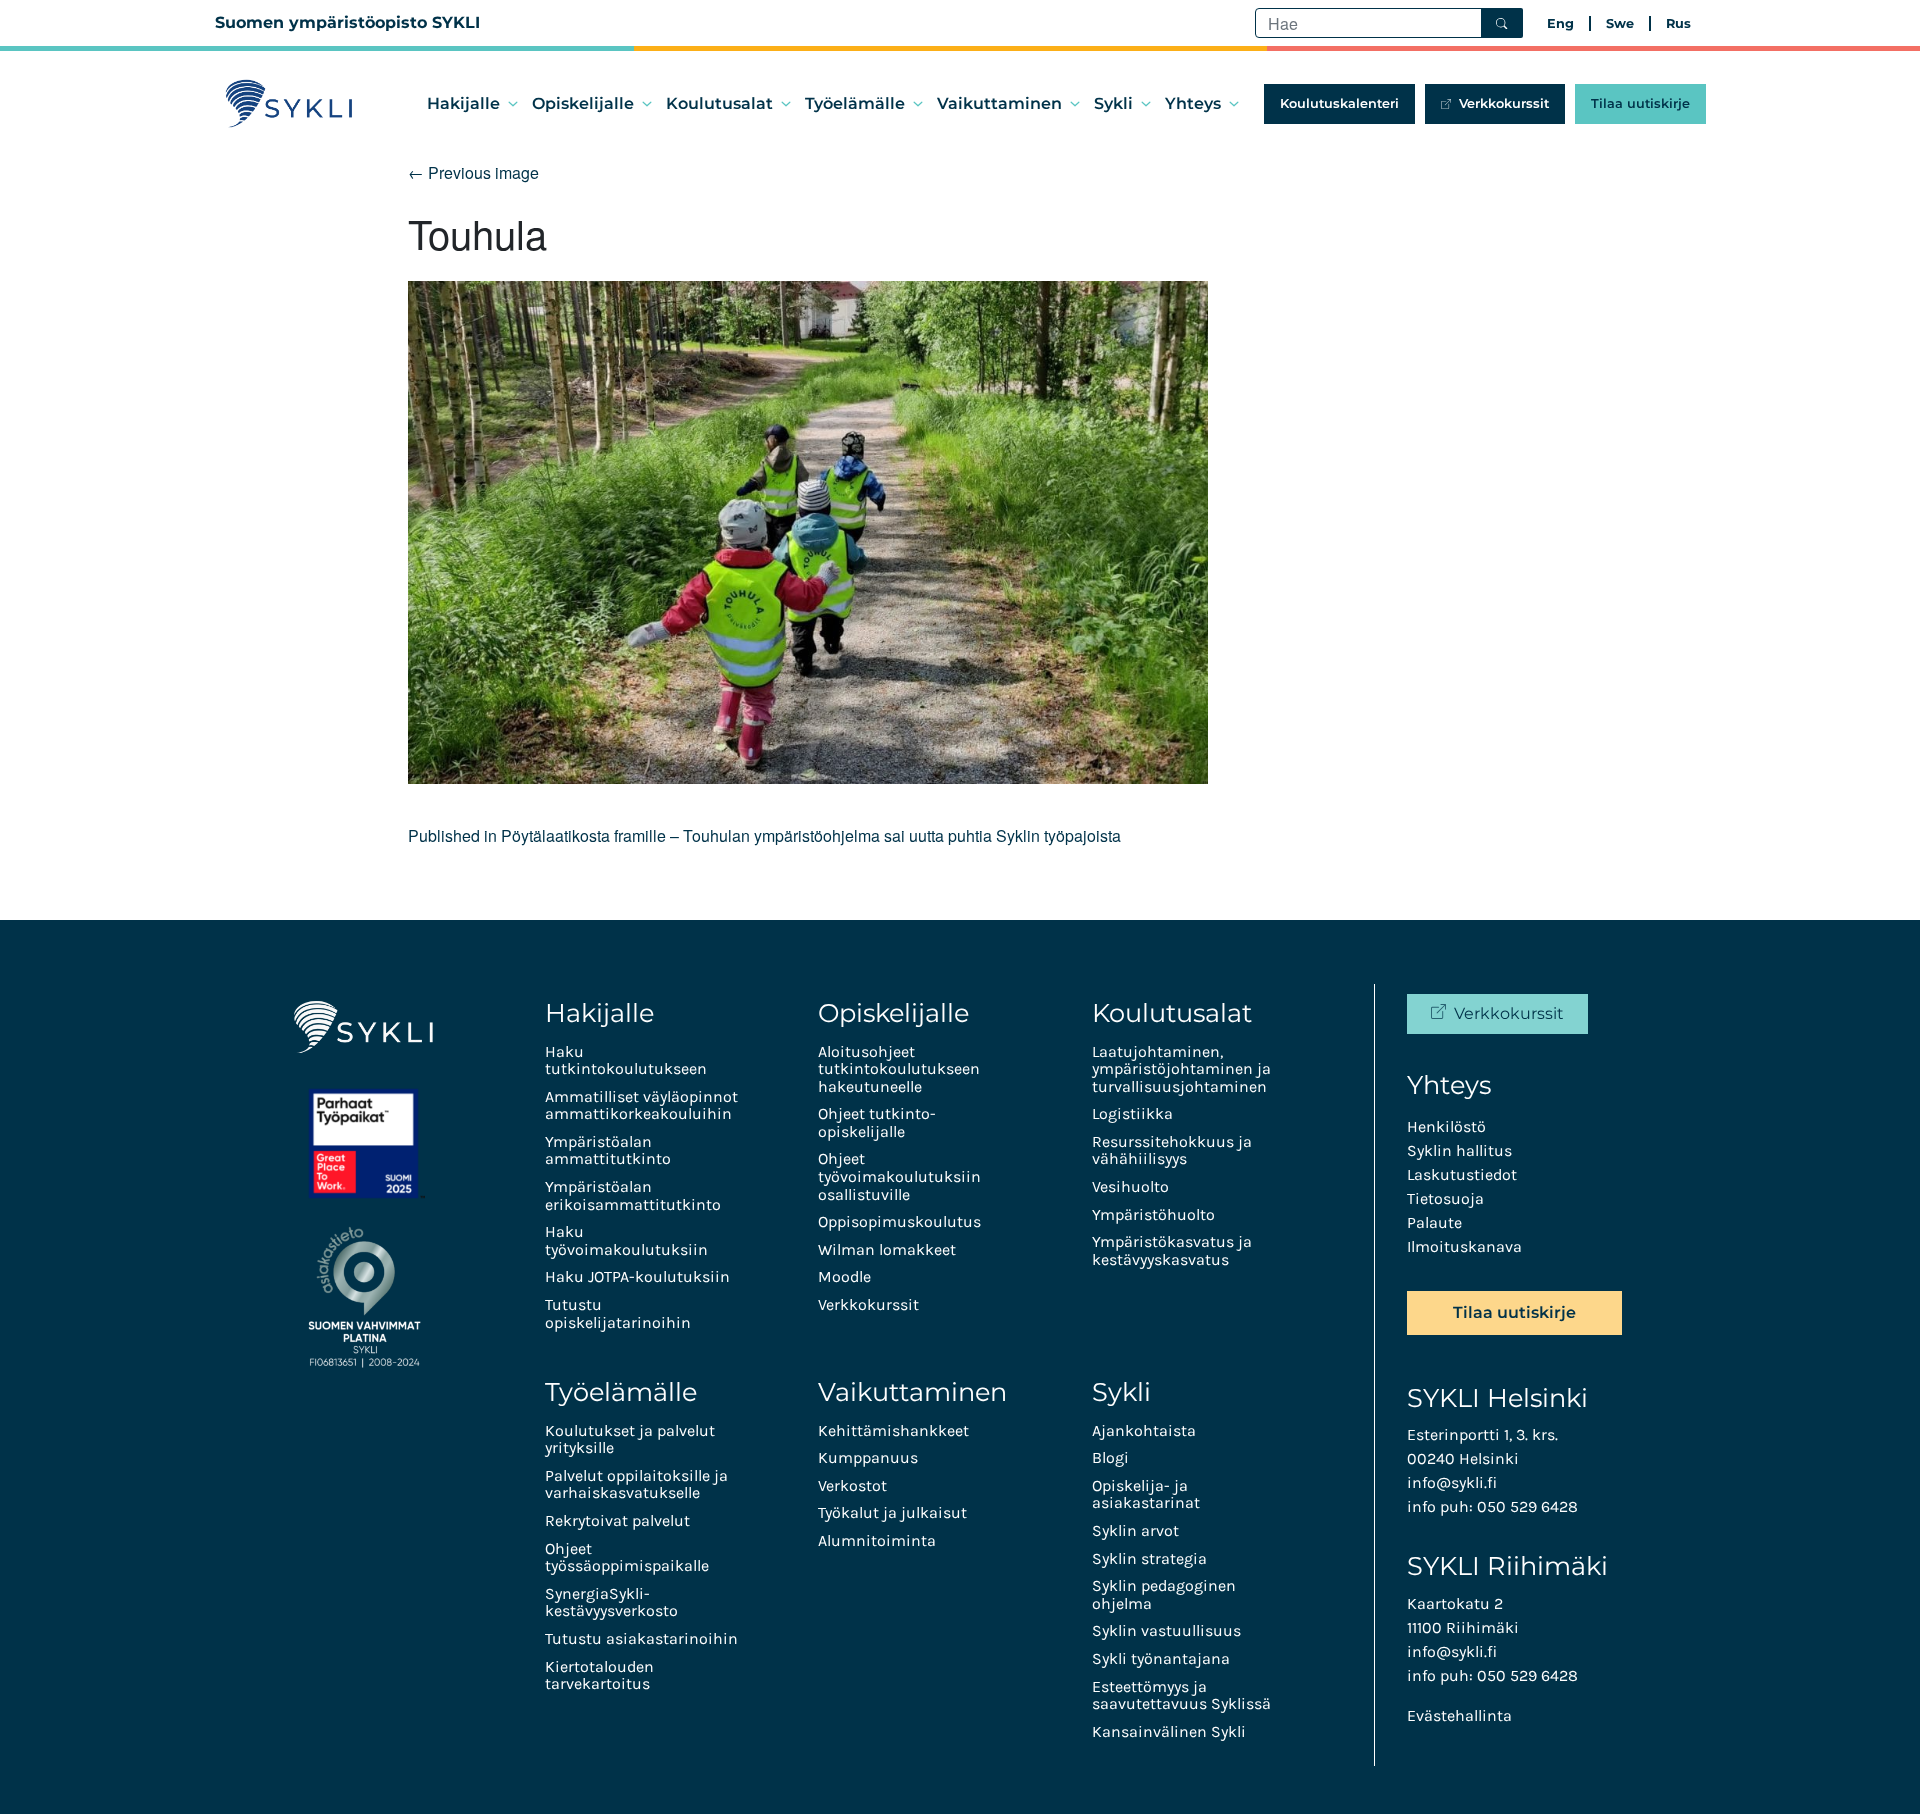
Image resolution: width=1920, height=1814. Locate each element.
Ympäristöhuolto (1153, 1214)
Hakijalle (463, 103)
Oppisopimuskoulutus (899, 1221)
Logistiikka (1132, 1113)
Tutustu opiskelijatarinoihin (618, 1313)
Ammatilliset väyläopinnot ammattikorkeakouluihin (641, 1105)
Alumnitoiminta (877, 1540)
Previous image (473, 172)
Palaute (1434, 1222)
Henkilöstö (1446, 1126)
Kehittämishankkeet (893, 1430)
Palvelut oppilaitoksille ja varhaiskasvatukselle (636, 1484)
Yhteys (1193, 103)
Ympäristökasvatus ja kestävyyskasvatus (1172, 1250)
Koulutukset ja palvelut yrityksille (630, 1439)
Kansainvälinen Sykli (1169, 1731)
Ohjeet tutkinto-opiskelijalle (877, 1122)
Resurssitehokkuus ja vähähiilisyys (1172, 1150)
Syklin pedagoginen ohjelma (1164, 1594)
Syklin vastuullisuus (1166, 1630)
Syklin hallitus (1459, 1150)
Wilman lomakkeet (887, 1249)
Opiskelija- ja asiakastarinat (1146, 1494)
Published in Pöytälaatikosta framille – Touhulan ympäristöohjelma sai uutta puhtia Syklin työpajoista (764, 835)
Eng (1560, 23)
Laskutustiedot (1462, 1174)
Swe (1620, 23)
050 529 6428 (1527, 1506)
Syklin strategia (1149, 1558)
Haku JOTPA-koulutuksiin (637, 1276)
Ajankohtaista (1144, 1430)
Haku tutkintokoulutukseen (626, 1060)
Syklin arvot (1135, 1530)
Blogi (1110, 1457)
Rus (1678, 23)
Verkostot (852, 1485)
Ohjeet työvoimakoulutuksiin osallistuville (899, 1176)
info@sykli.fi (1452, 1482)
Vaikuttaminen (999, 103)
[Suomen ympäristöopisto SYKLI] (289, 104)
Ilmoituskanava (1464, 1246)
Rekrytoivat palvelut (617, 1520)
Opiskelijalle (583, 103)
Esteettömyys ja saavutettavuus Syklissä (1181, 1695)
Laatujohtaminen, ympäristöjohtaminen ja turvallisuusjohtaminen (1181, 1069)
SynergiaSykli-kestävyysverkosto (611, 1602)
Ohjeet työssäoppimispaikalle (627, 1557)
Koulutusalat (719, 103)
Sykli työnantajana (1161, 1658)
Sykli (1113, 103)
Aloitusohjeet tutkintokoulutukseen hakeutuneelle (899, 1069)
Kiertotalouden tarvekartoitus (599, 1675)
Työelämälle (855, 103)
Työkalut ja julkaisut (892, 1512)
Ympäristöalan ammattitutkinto (608, 1150)
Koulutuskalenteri (1339, 103)
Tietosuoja (1445, 1198)
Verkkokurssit (1504, 103)
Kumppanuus (868, 1457)
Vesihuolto (1130, 1186)
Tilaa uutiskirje (1640, 103)
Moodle (844, 1276)
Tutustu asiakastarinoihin (641, 1638)
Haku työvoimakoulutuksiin (626, 1240)
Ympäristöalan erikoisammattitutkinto (633, 1195)
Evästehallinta (1459, 1715)
